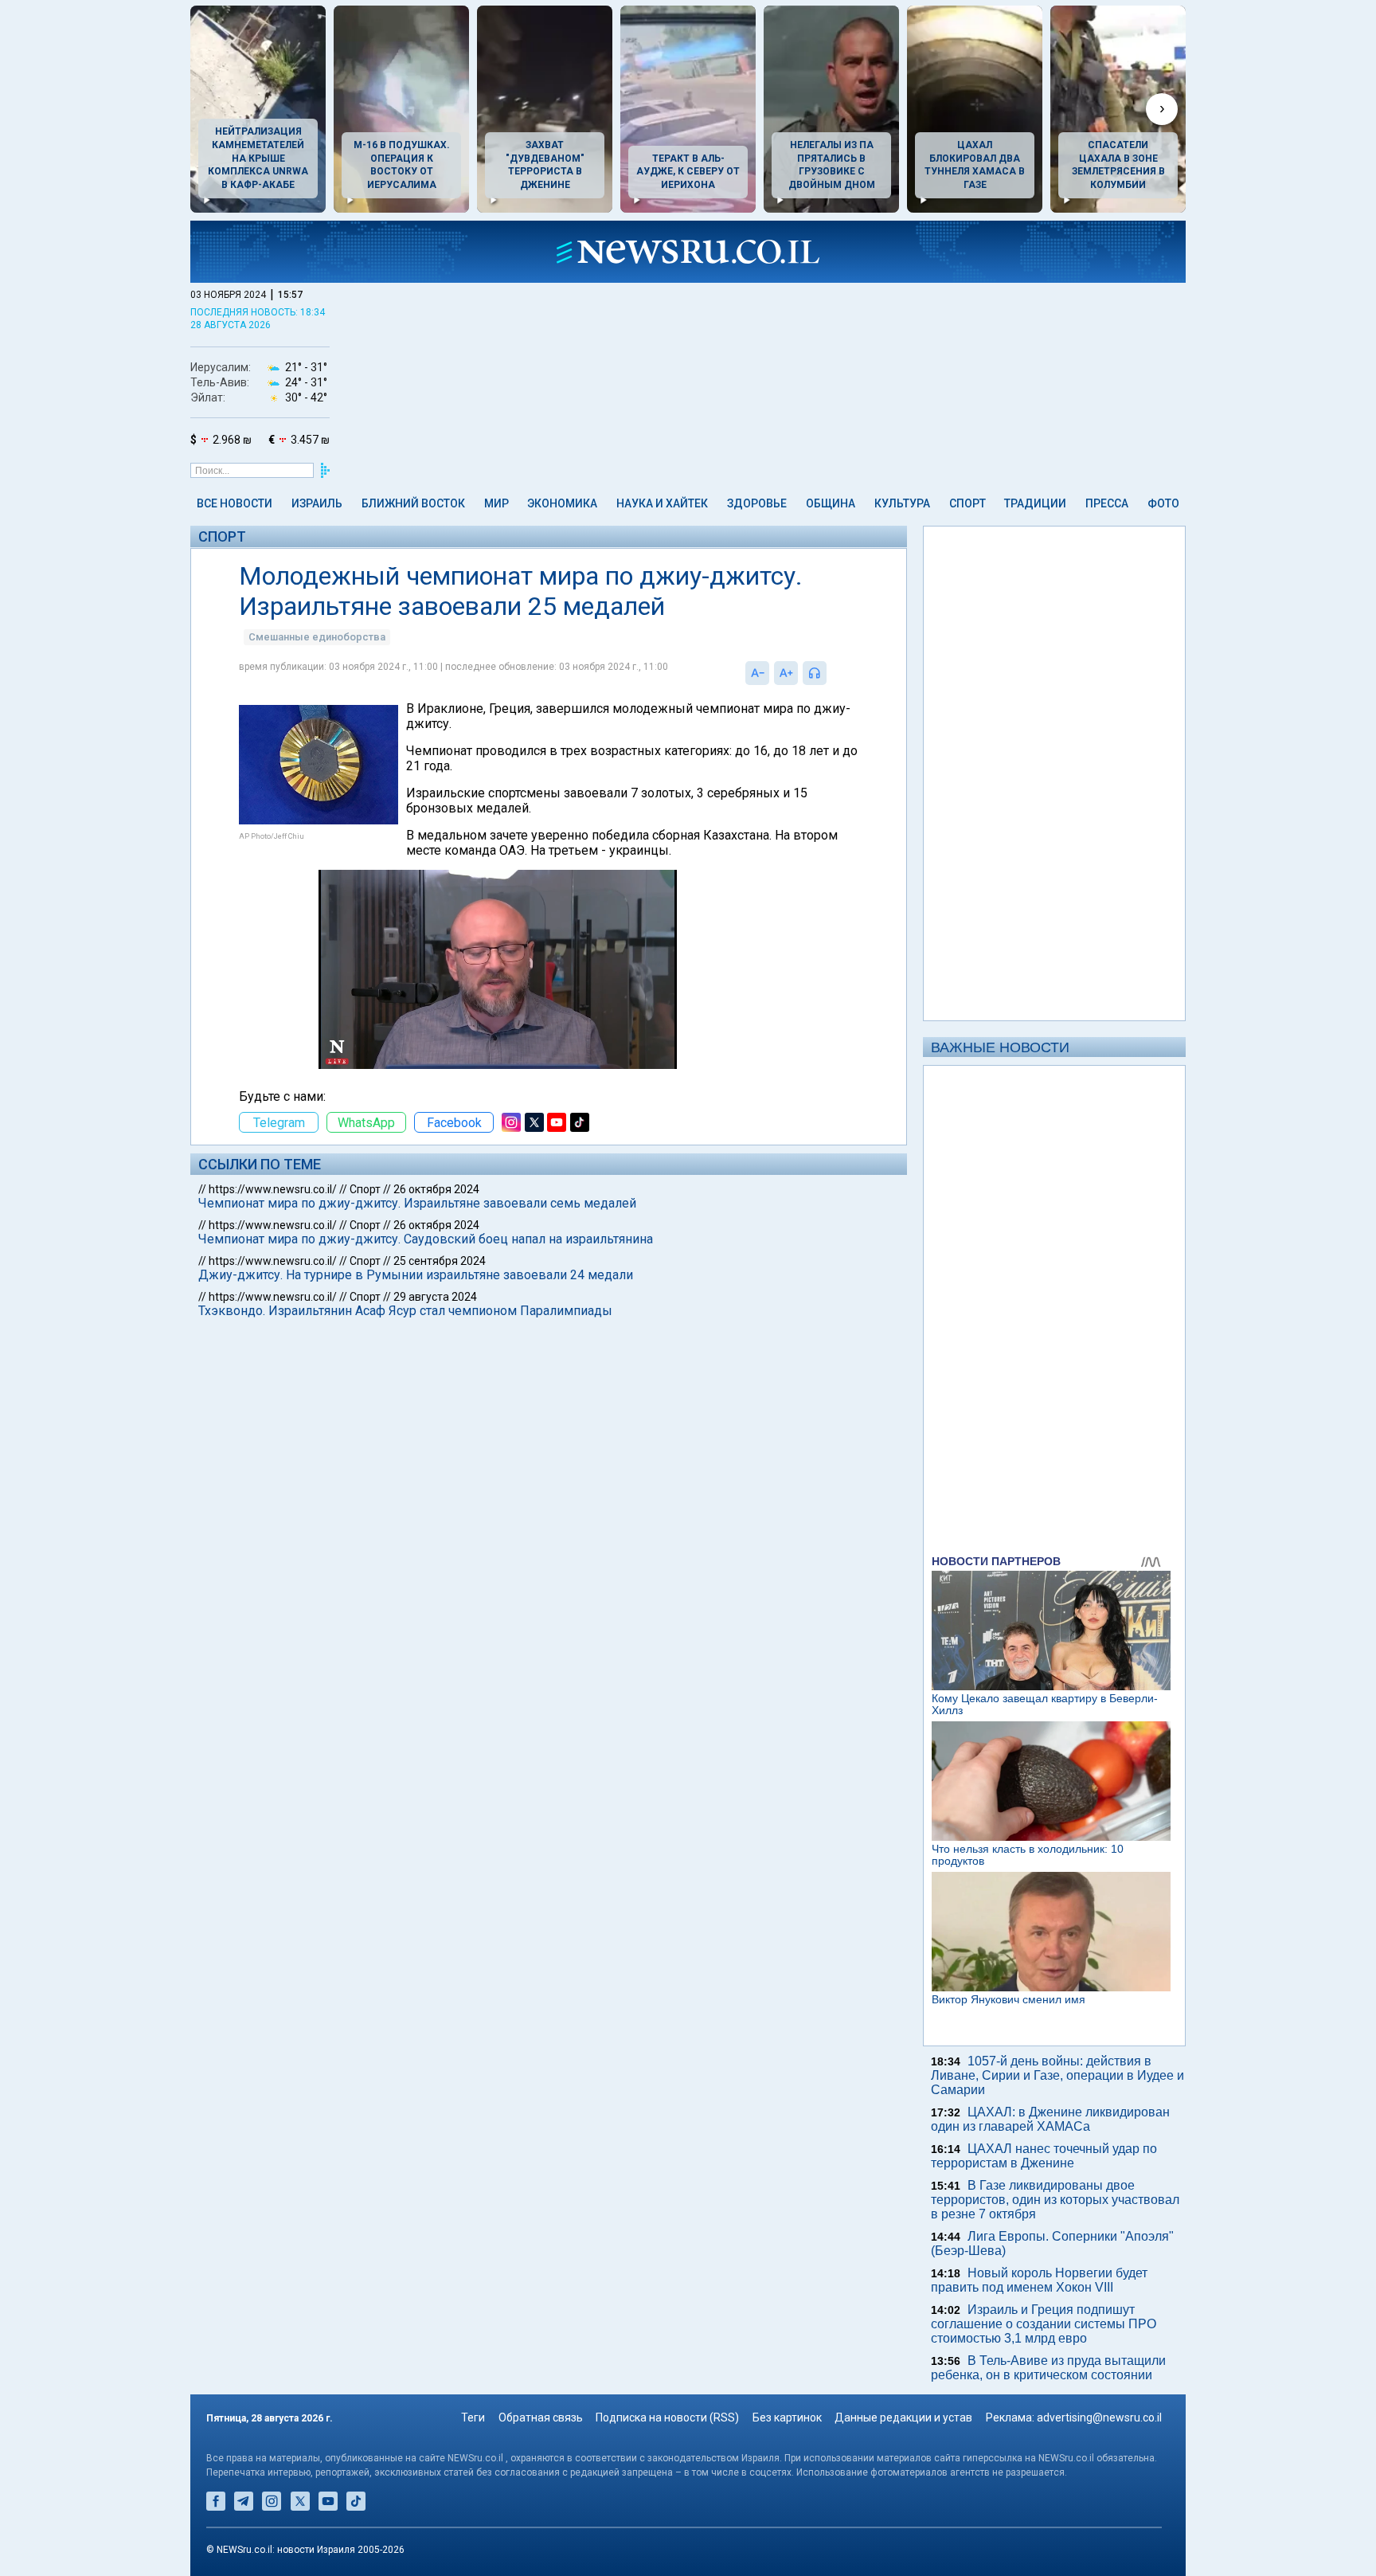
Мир (496, 503)
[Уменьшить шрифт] (757, 673)
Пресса (1107, 503)
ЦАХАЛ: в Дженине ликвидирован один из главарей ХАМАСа (1050, 2119)
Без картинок (787, 2417)
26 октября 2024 (436, 1189)
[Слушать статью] (831, 673)
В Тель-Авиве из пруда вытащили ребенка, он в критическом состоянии (1048, 2368)
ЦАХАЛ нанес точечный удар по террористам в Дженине (1044, 2156)
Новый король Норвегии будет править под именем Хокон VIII (1039, 2280)
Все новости (235, 503)
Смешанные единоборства (317, 637)
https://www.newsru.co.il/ (273, 1189)
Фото (1163, 503)
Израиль (317, 503)
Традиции (1035, 503)
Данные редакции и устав (903, 2417)
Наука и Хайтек (662, 503)
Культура (902, 503)
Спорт (967, 503)
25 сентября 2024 (440, 1261)
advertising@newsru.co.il (1099, 2417)
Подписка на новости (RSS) (667, 2417)
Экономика (562, 503)
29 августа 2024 (435, 1297)
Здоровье (757, 503)
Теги (473, 2417)
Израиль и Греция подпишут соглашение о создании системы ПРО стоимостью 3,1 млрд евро (1044, 2324)
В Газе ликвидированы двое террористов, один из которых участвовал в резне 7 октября (1055, 2200)
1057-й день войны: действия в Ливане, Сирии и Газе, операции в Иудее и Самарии (1057, 2075)
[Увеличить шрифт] (786, 673)
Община (831, 503)
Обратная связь (541, 2417)
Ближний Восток (413, 503)
